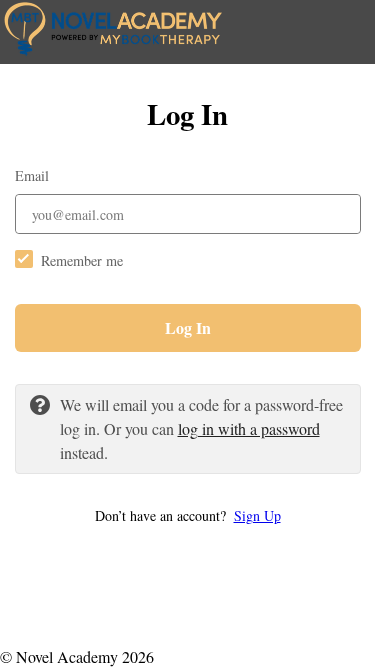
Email (32, 175)
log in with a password (249, 428)
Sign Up (257, 515)
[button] (188, 515)
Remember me (82, 260)
